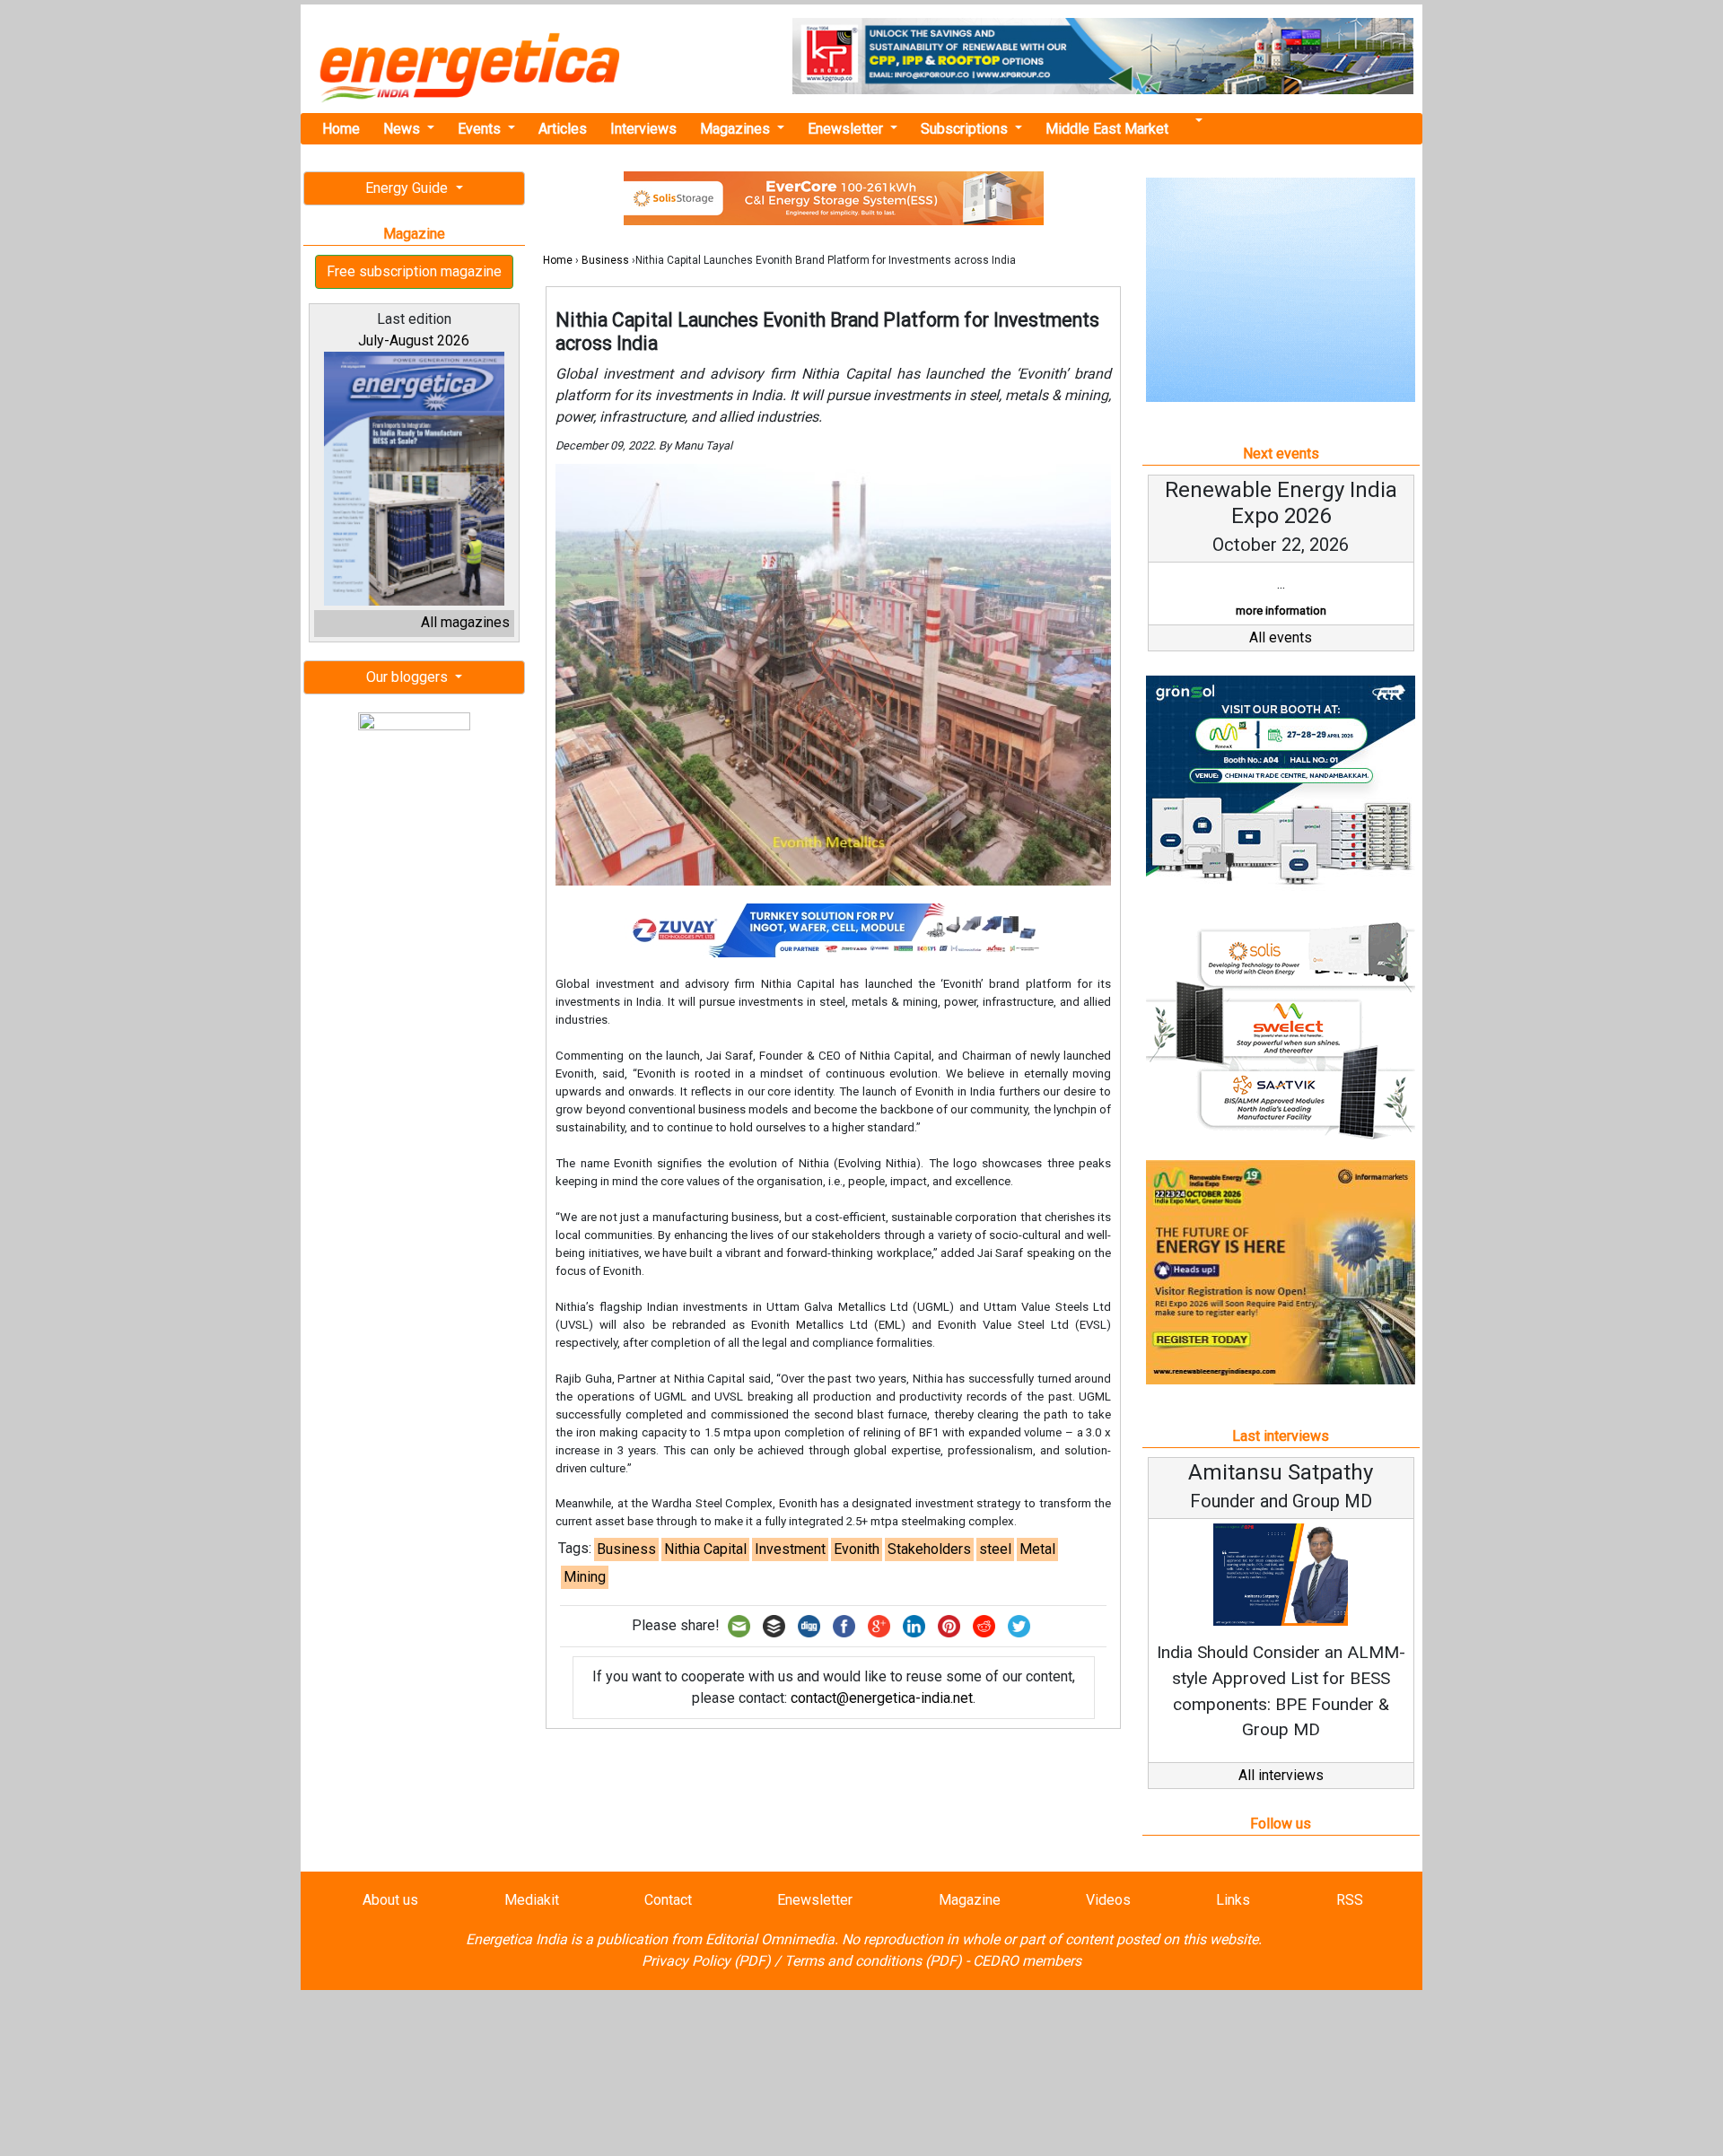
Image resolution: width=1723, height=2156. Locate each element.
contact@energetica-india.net (882, 1698)
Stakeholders (929, 1549)
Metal (1037, 1549)
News (403, 129)
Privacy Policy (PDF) (706, 1961)
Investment (790, 1549)
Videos (1108, 1900)
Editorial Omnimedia (770, 1939)
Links (1233, 1900)
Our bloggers (409, 677)
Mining (585, 1577)
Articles (563, 129)
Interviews (643, 129)
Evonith (857, 1549)
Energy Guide (408, 188)
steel (995, 1549)
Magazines (737, 129)
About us (390, 1900)
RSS (1350, 1900)
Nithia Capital (705, 1549)
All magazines (465, 622)
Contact (668, 1900)
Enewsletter (847, 129)
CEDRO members (1027, 1961)
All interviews (1281, 1775)
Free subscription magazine (414, 271)
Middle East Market (1107, 129)
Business (605, 260)
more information (1281, 611)
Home (341, 129)
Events (481, 129)
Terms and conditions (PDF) (873, 1961)
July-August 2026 (414, 340)
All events (1281, 637)
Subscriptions (966, 129)
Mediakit (532, 1900)
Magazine (970, 1900)
